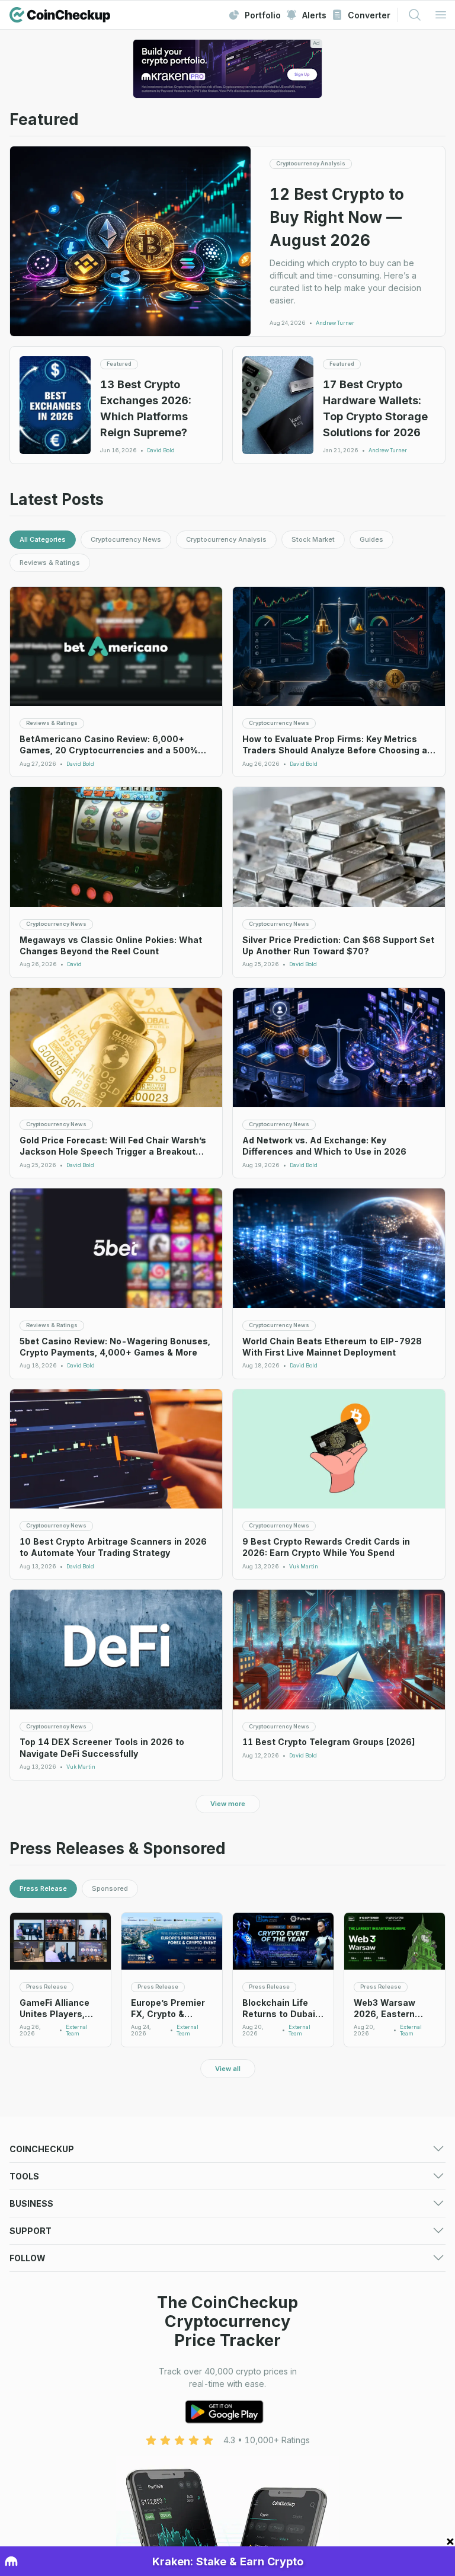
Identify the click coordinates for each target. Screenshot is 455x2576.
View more (228, 1804)
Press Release (43, 1888)
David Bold (161, 450)
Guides (371, 539)
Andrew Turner (335, 323)
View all (228, 2069)
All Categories (43, 539)
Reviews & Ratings (50, 562)
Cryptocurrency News (126, 539)
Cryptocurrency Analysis (226, 539)
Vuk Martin (304, 1567)
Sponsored (110, 1888)
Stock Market (313, 539)
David (74, 964)
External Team (77, 2030)
